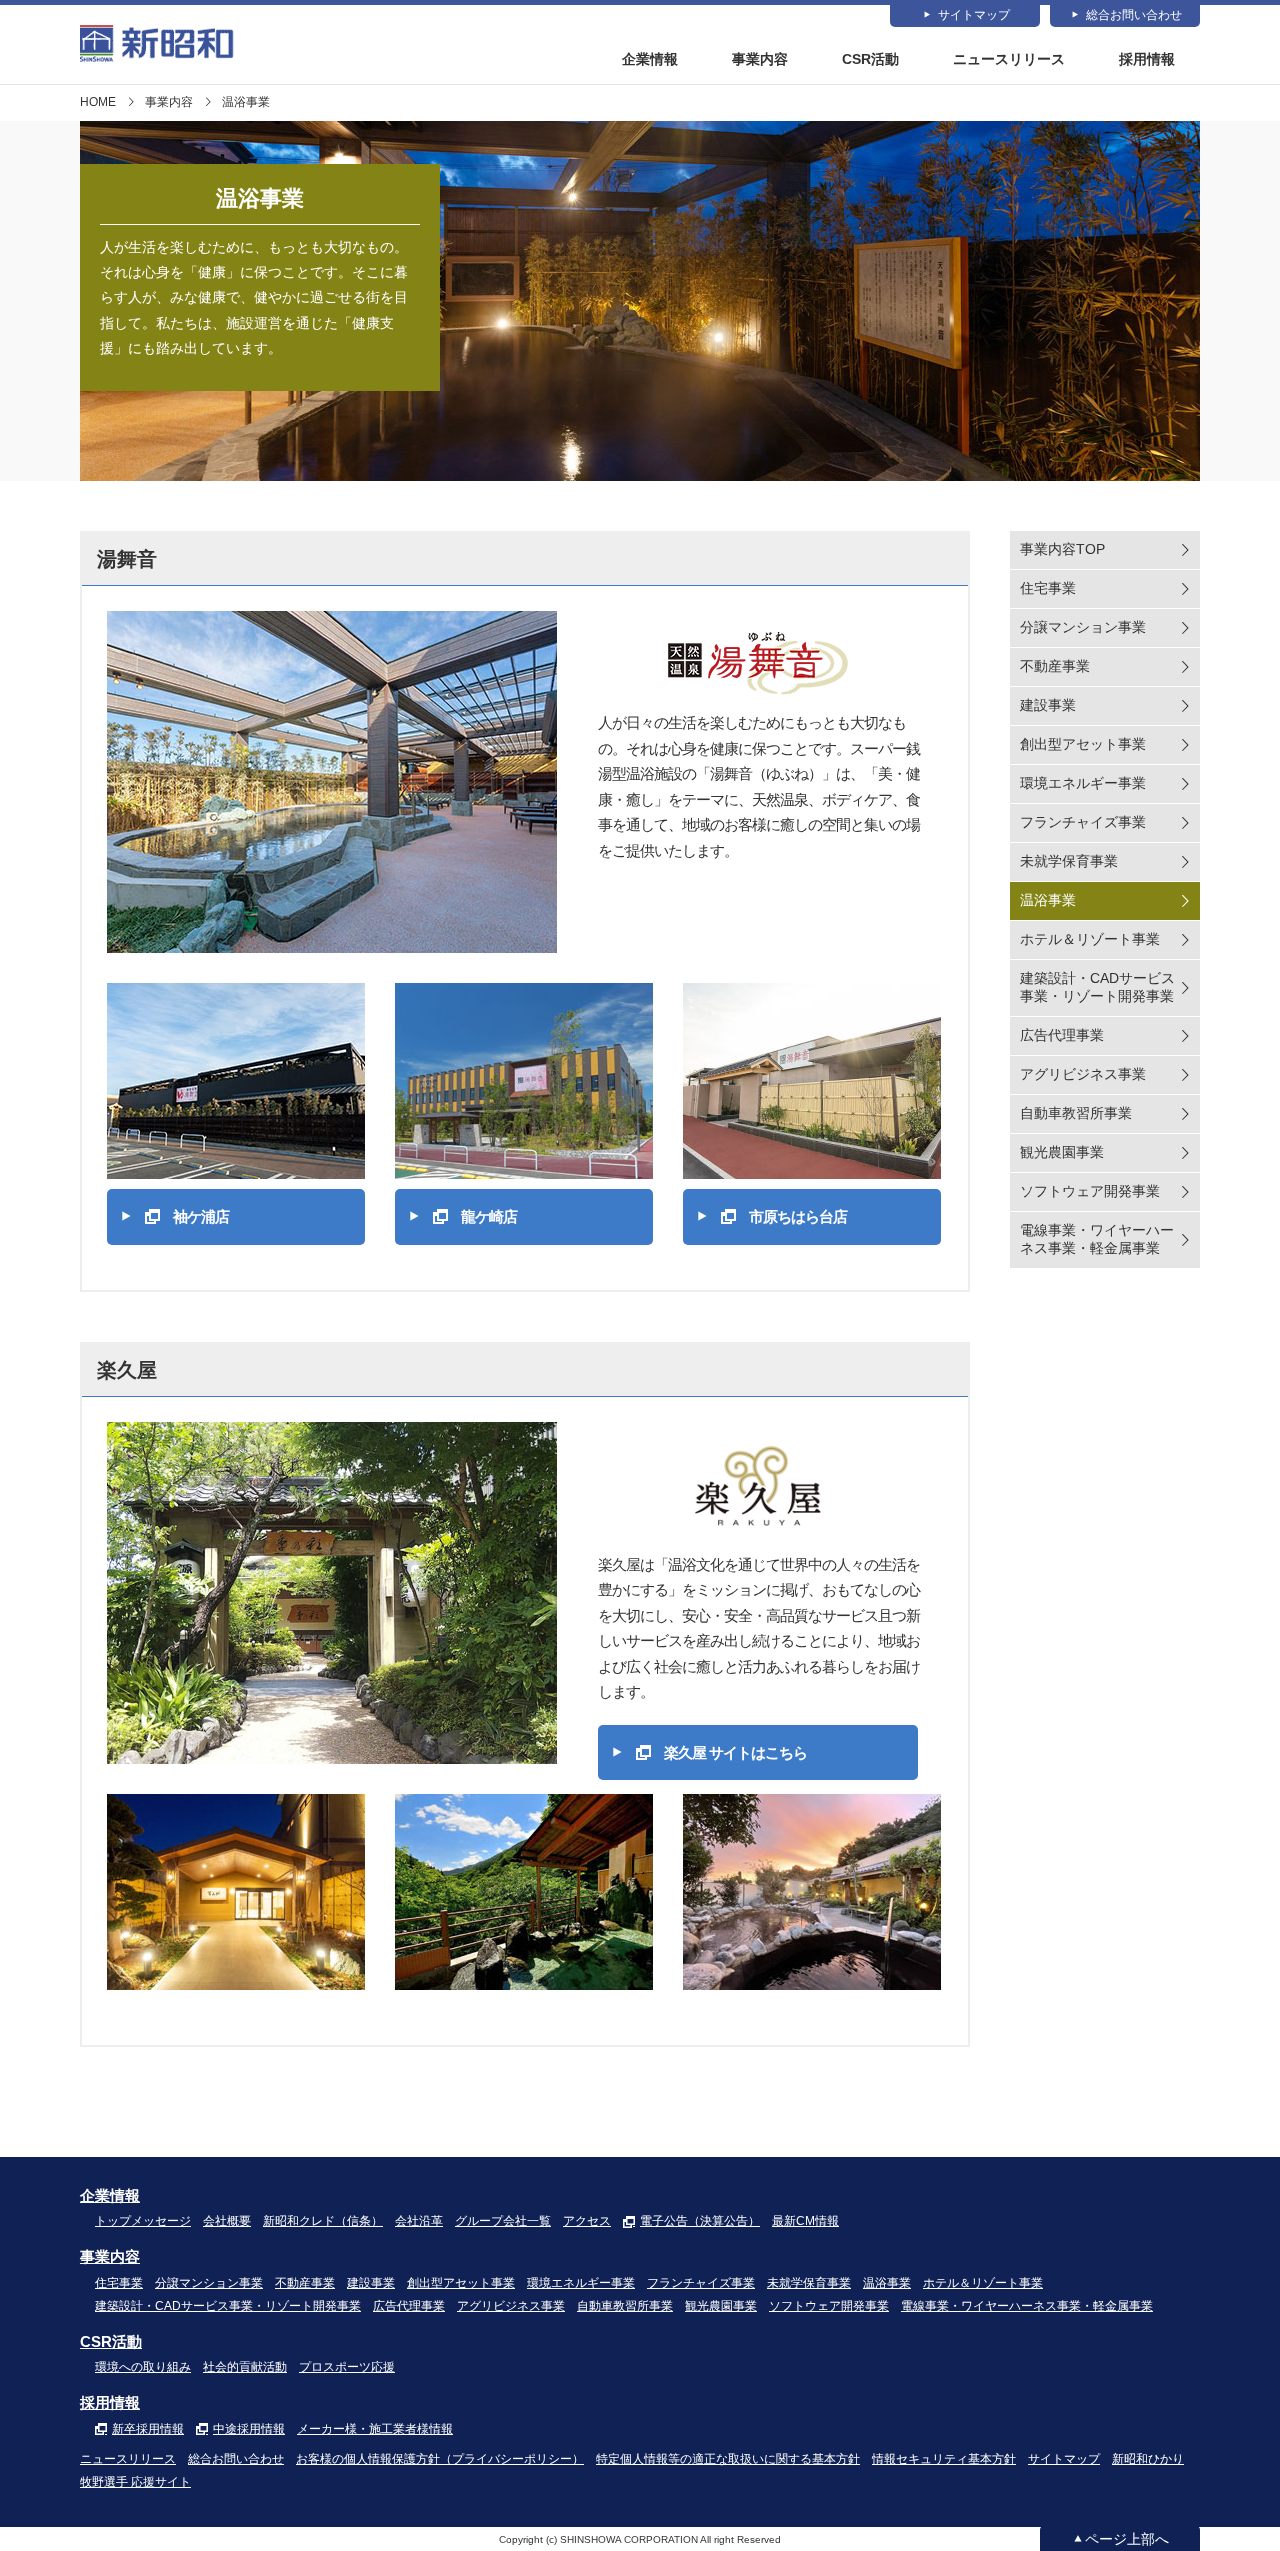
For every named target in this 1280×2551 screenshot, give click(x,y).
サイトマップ (974, 15)
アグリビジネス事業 (1083, 1074)
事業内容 (760, 59)
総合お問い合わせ (1134, 15)
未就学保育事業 (1069, 861)
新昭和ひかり (1148, 2459)
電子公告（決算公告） (700, 2221)
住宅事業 (1048, 588)
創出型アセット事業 (1083, 744)
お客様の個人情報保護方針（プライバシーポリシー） (440, 2459)
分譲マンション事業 (1083, 627)
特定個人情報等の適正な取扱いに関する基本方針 (728, 2459)
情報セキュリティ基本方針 (944, 2459)
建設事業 (1048, 705)
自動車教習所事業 (1076, 1113)
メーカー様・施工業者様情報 (375, 2429)
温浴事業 (1048, 900)
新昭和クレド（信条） (323, 2221)
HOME (98, 102)
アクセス (587, 2221)
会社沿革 (419, 2221)
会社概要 (227, 2221)
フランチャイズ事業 (1083, 822)
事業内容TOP (1062, 549)
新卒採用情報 (148, 2429)
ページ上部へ (1127, 2539)
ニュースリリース (1009, 59)
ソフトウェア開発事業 (1090, 1191)
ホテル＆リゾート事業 (1090, 939)
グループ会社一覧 (503, 2221)
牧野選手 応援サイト (135, 2482)
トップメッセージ (143, 2221)
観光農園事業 (1062, 1152)
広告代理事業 (1062, 1035)
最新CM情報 (805, 2221)
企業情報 (650, 59)
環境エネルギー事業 (1083, 783)
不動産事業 (1055, 666)
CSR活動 (870, 59)
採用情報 (1147, 59)
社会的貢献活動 (245, 2367)
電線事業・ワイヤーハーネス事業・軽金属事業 (1097, 1239)
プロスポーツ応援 (347, 2367)
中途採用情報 (249, 2429)
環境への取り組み (143, 2367)
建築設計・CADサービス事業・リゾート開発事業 (1097, 987)
